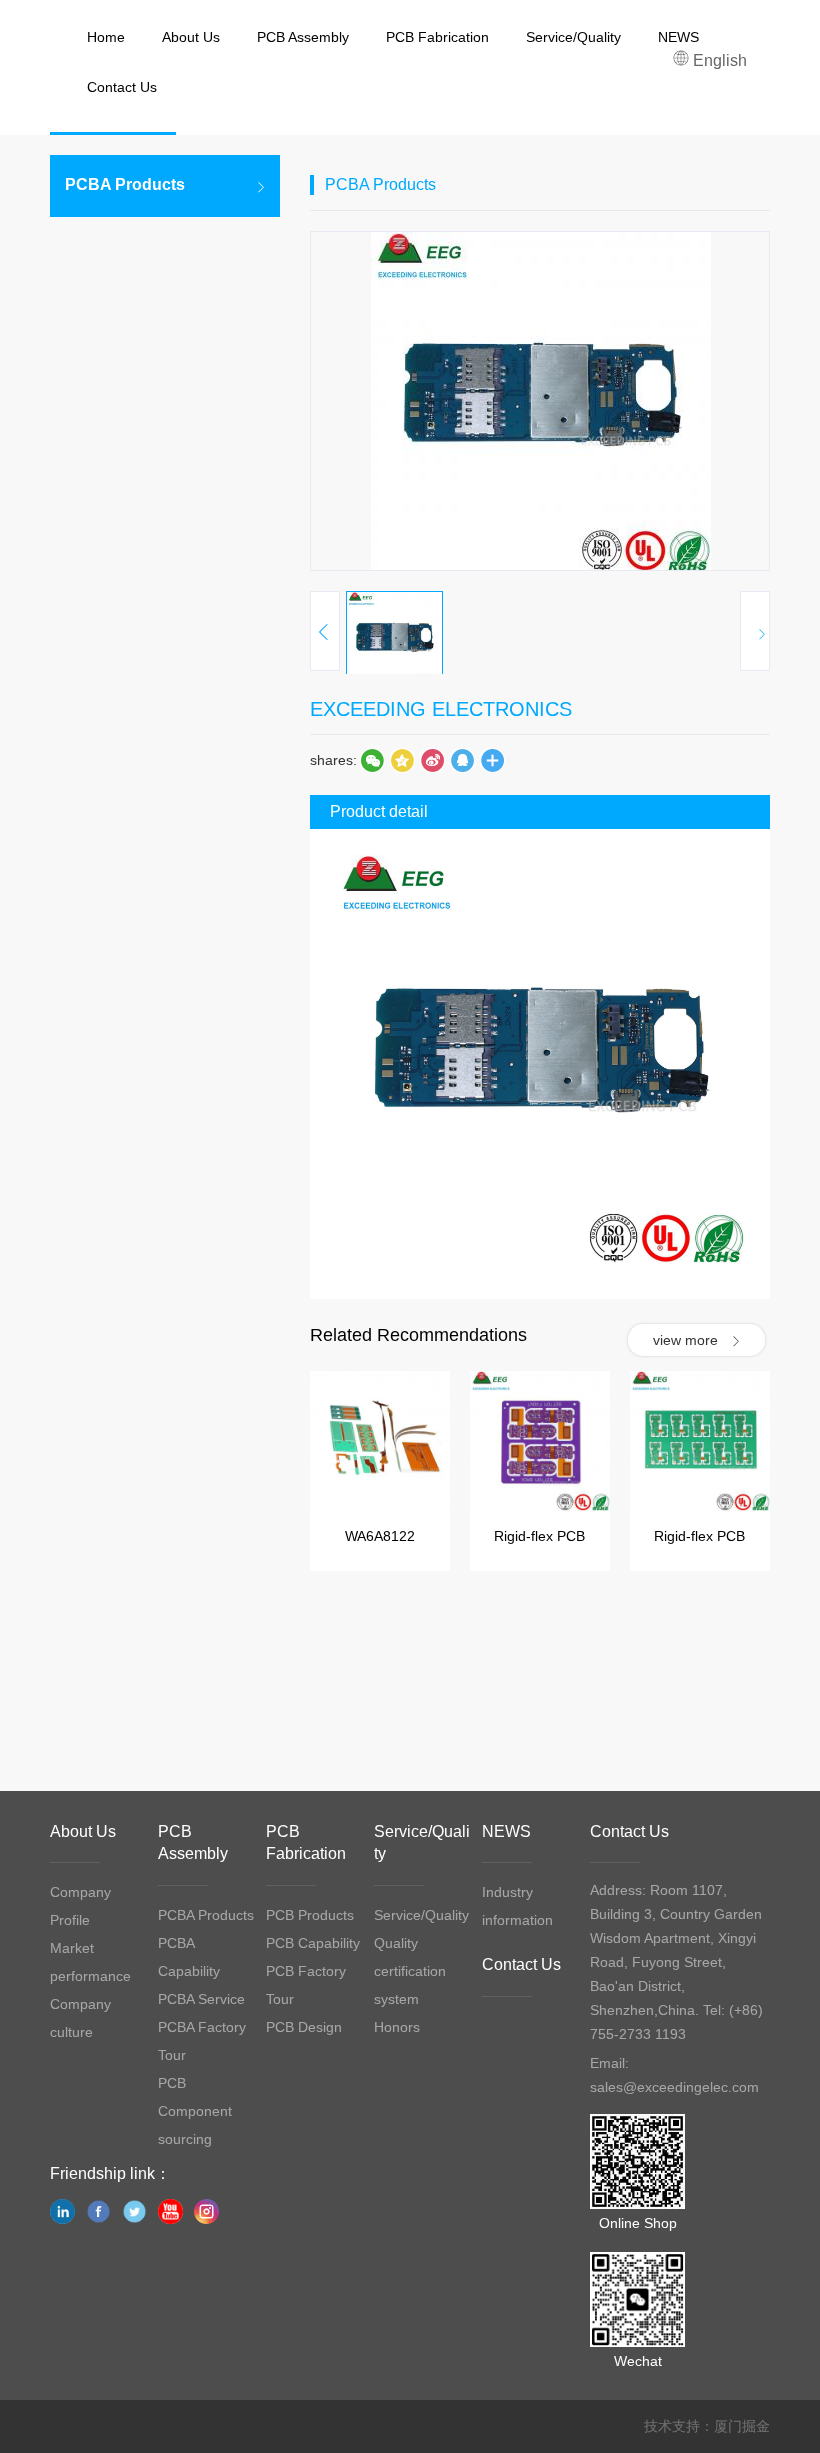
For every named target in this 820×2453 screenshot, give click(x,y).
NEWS (506, 1831)
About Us (83, 1831)
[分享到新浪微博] (432, 760)
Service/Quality (421, 1915)
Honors (397, 2027)
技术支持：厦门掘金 (707, 2426)
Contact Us (521, 1964)
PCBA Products (206, 1915)
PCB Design (304, 2027)
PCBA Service (201, 1999)
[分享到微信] (372, 760)
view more (685, 1340)
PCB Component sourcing (195, 2111)
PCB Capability (313, 1943)
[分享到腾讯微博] (402, 760)
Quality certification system (410, 1971)
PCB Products (310, 1915)
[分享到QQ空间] (462, 760)
